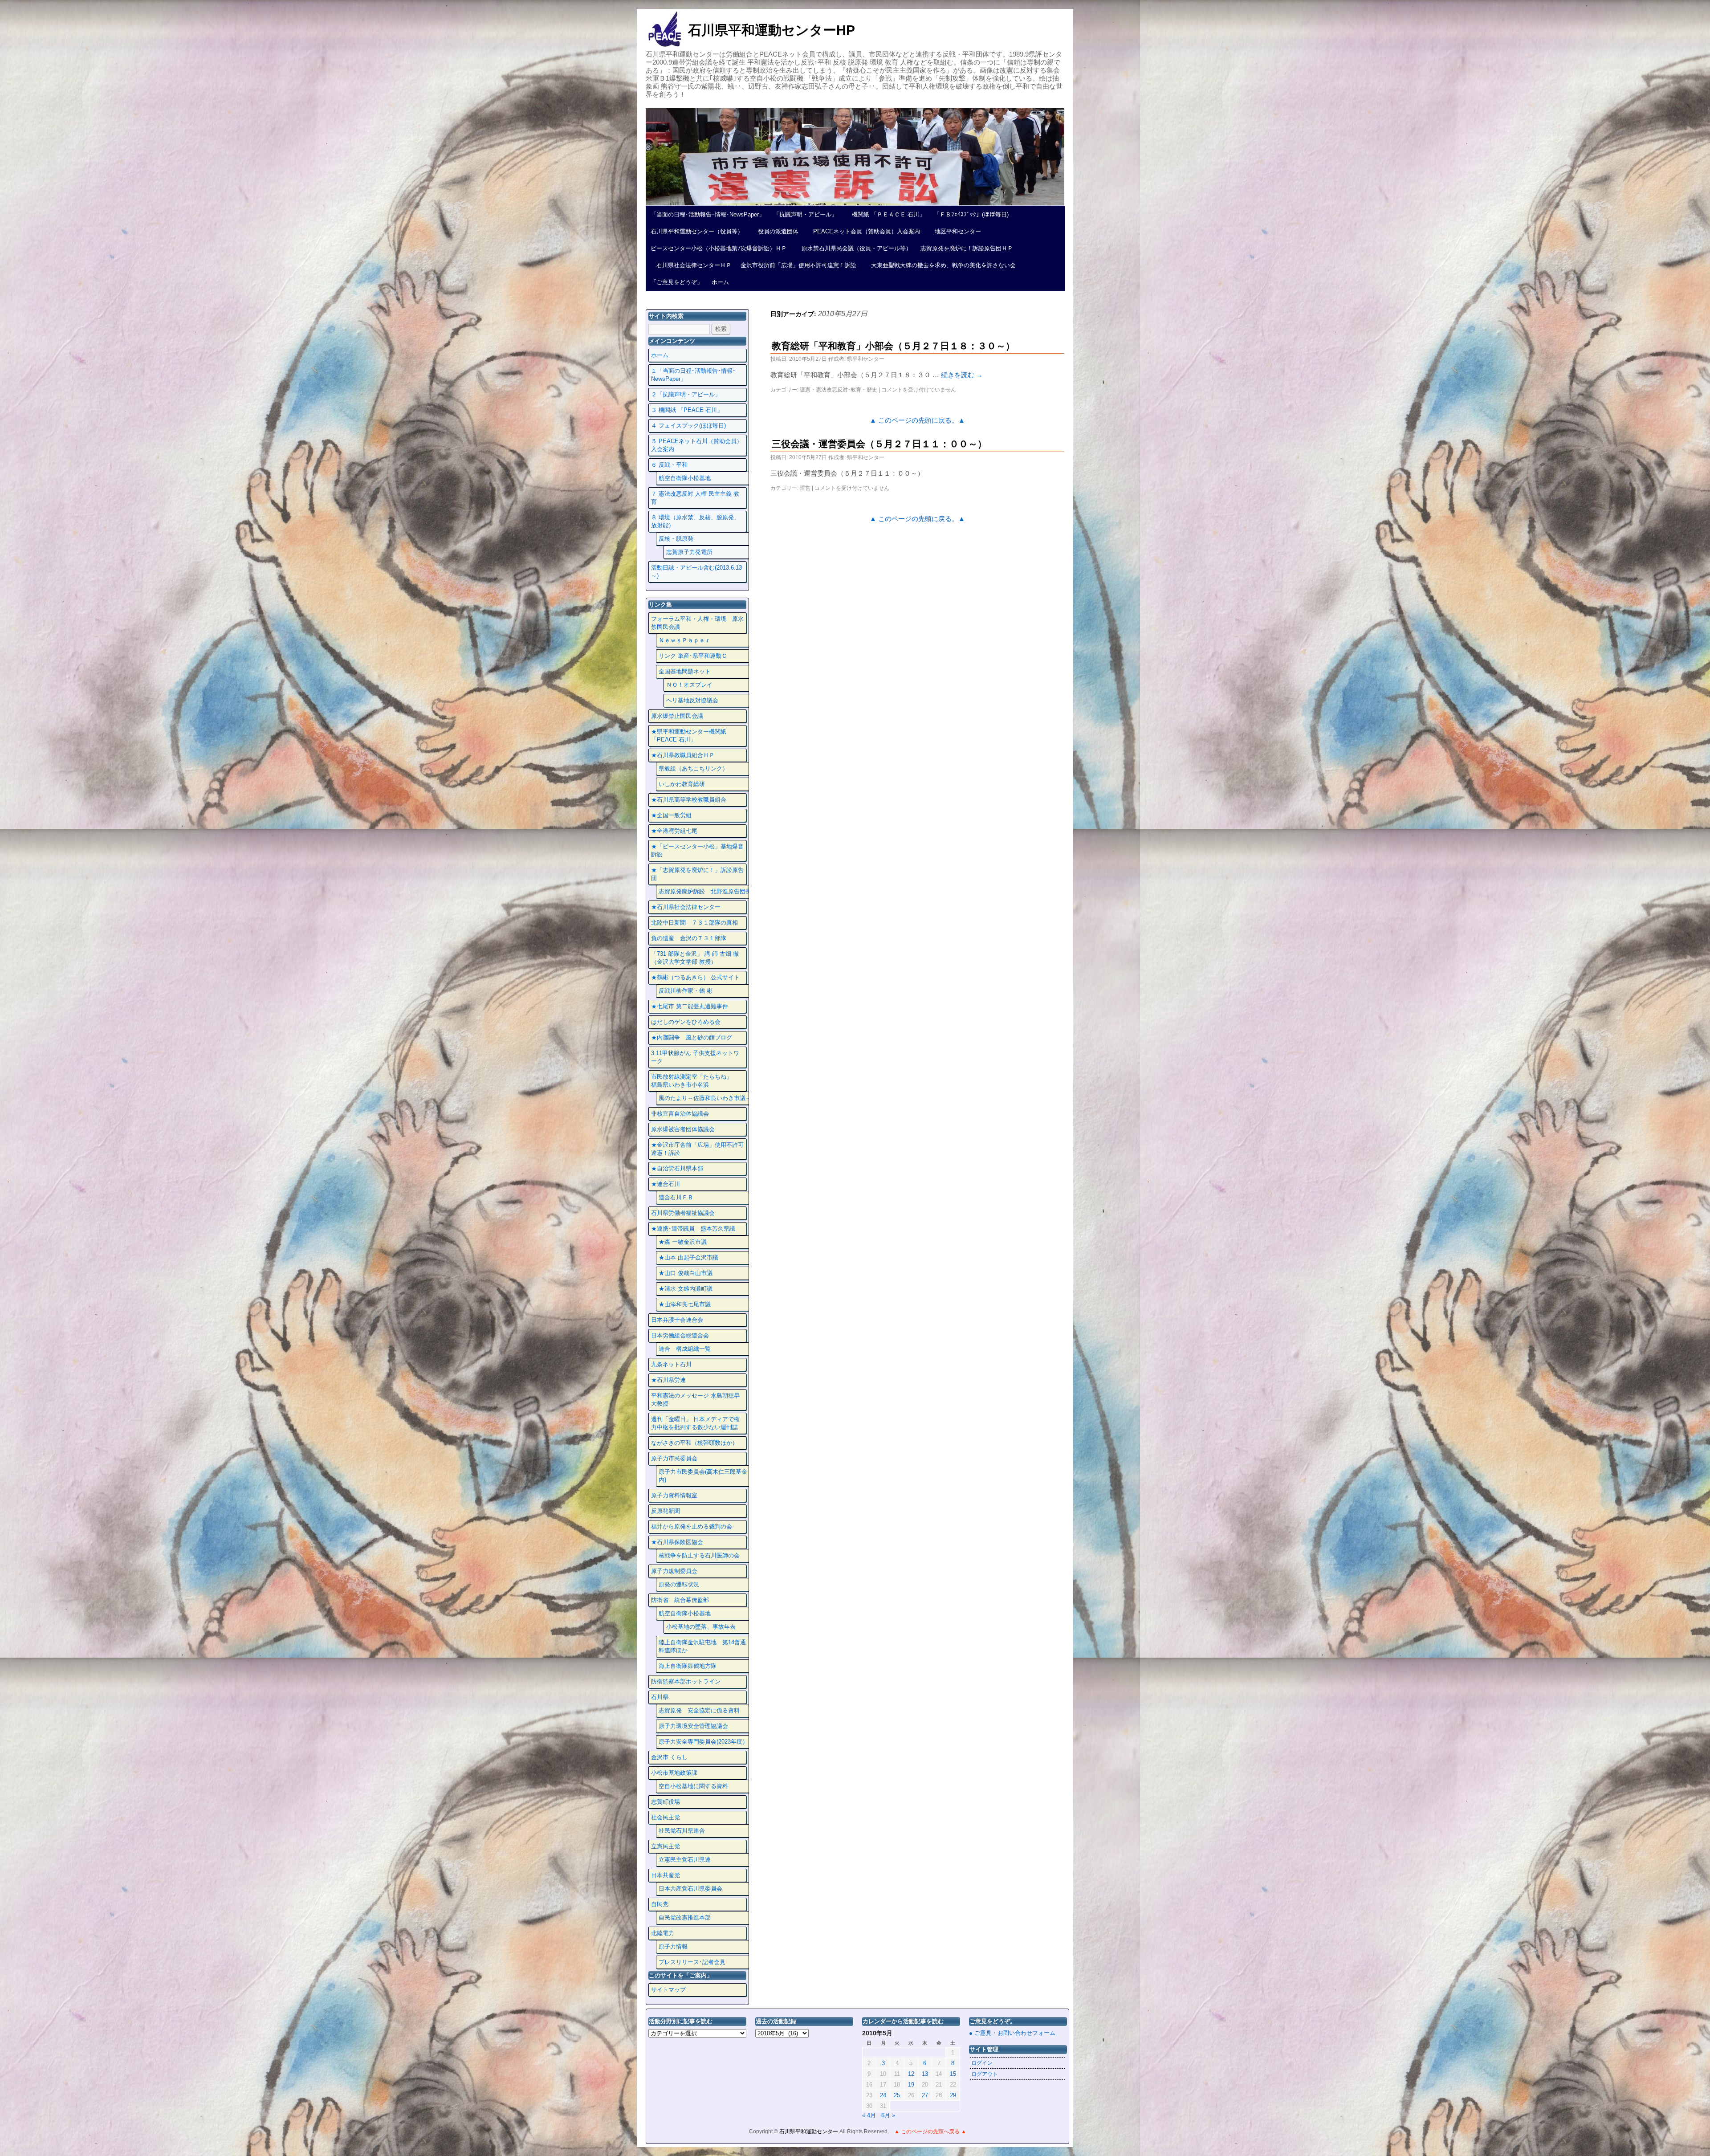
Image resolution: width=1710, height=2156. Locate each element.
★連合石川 (666, 1184)
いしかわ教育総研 (682, 784)
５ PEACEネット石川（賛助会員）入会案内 (697, 445)
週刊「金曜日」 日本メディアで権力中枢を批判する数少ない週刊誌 (695, 1423)
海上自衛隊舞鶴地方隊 (688, 1666)
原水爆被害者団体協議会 (683, 1129)
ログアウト (985, 2074)
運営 (805, 488)
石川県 (660, 1697)
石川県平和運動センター (809, 2132)
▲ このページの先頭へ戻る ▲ (930, 2132)
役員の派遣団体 (775, 231)
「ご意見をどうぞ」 (677, 282)
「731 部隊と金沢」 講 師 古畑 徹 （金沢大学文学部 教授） (695, 958)
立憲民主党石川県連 (685, 1860)
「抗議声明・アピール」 (805, 214)
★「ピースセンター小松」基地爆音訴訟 (697, 850)
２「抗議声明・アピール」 (686, 394)
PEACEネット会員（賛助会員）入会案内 (864, 231)
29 (953, 2095)
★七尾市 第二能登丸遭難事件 (690, 1006)
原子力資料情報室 (674, 1495)
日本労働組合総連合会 (680, 1335)
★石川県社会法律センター (686, 907)
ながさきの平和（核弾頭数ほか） (694, 1443)
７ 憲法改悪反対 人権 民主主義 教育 (695, 498)
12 (911, 2074)
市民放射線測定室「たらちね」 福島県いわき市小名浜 (697, 1081)
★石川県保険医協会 (677, 1542)
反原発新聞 (666, 1511)
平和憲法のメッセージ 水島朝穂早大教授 (695, 1400)
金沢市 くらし (669, 1757)
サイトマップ (668, 1990)
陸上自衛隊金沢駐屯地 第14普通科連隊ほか (702, 1646)
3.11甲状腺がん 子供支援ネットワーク (695, 1057)
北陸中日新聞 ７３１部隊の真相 (694, 923)
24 (883, 2095)
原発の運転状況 (679, 1584)
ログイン (982, 2063)
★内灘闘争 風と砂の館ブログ (692, 1037)
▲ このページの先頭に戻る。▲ (917, 420)
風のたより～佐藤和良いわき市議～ (705, 1098)
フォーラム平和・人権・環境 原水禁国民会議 (697, 623)
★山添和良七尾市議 (685, 1304)
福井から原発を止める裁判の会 (692, 1526)
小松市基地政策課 (674, 1773)
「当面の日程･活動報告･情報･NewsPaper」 (708, 214)
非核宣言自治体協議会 (680, 1114)
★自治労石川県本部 (677, 1168)
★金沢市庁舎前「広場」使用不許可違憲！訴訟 (697, 1149)
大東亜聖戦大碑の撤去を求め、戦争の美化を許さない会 (940, 265)
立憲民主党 (666, 1846)
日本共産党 (666, 1875)
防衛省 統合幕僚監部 (680, 1600)
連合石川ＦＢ (676, 1197)
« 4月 (869, 2115)
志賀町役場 (666, 1802)
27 (925, 2095)
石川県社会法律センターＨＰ (691, 265)
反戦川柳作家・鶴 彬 (686, 991)
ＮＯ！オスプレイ (689, 685)
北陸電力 (663, 1933)
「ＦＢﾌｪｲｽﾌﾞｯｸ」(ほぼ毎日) (971, 214)
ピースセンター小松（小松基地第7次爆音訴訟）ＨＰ (719, 248)
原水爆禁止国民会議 (677, 716)
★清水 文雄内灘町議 (686, 1289)
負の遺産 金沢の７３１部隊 (689, 938)
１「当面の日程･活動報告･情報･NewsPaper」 (693, 375)
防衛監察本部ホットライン (686, 1681)
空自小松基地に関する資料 (693, 1786)
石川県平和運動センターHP (772, 30)
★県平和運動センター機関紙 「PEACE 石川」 (689, 736)
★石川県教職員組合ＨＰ (683, 755)
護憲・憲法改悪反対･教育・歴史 (839, 390)
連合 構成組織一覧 (685, 1349)
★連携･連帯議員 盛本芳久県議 (693, 1229)
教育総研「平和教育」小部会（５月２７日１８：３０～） (893, 346)
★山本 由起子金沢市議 (688, 1257)
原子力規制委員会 (674, 1571)
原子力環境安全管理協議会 (693, 1726)
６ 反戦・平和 (669, 465)
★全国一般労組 (671, 815)
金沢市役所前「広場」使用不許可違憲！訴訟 (798, 265)
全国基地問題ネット (685, 671)
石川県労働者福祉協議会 (683, 1213)
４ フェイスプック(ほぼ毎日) (688, 426)
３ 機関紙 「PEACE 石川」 (687, 410)
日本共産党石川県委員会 (690, 1889)
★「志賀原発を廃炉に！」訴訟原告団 (697, 874)
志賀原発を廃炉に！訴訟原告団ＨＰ (967, 248)
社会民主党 (666, 1817)
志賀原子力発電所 (689, 552)
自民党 (660, 1904)
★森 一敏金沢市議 (683, 1242)
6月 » (888, 2115)
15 (953, 2074)
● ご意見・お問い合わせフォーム (1012, 2033)
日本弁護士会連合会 (677, 1320)
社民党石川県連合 (682, 1831)
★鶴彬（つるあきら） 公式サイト (695, 977)
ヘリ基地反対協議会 (692, 700)
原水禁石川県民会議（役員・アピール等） (854, 248)
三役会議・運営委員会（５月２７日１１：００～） (879, 444)
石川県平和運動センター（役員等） (697, 231)
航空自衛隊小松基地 (685, 478)
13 (925, 2074)
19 (911, 2085)
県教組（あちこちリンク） (693, 768)
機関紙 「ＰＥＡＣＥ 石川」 (886, 214)
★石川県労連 (668, 1380)
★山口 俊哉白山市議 (686, 1273)
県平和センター (866, 359)
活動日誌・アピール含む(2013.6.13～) (696, 572)
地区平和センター (955, 231)
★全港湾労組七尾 (674, 831)
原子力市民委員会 (674, 1458)
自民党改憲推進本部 (685, 1918)
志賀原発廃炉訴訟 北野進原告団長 (705, 891)
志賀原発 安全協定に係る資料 (699, 1710)
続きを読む (962, 375)
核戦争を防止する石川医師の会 (699, 1555)
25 (897, 2095)
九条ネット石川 (671, 1364)
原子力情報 (673, 1946)
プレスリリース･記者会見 (692, 1962)
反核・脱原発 (676, 539)
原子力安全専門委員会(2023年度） (703, 1742)
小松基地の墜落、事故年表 (701, 1627)
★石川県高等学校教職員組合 (689, 800)
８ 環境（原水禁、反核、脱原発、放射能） (695, 521)
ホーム (720, 282)
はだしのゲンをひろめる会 (686, 1022)
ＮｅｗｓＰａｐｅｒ (685, 640)
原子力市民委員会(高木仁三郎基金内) (703, 1476)
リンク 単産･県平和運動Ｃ (693, 656)
